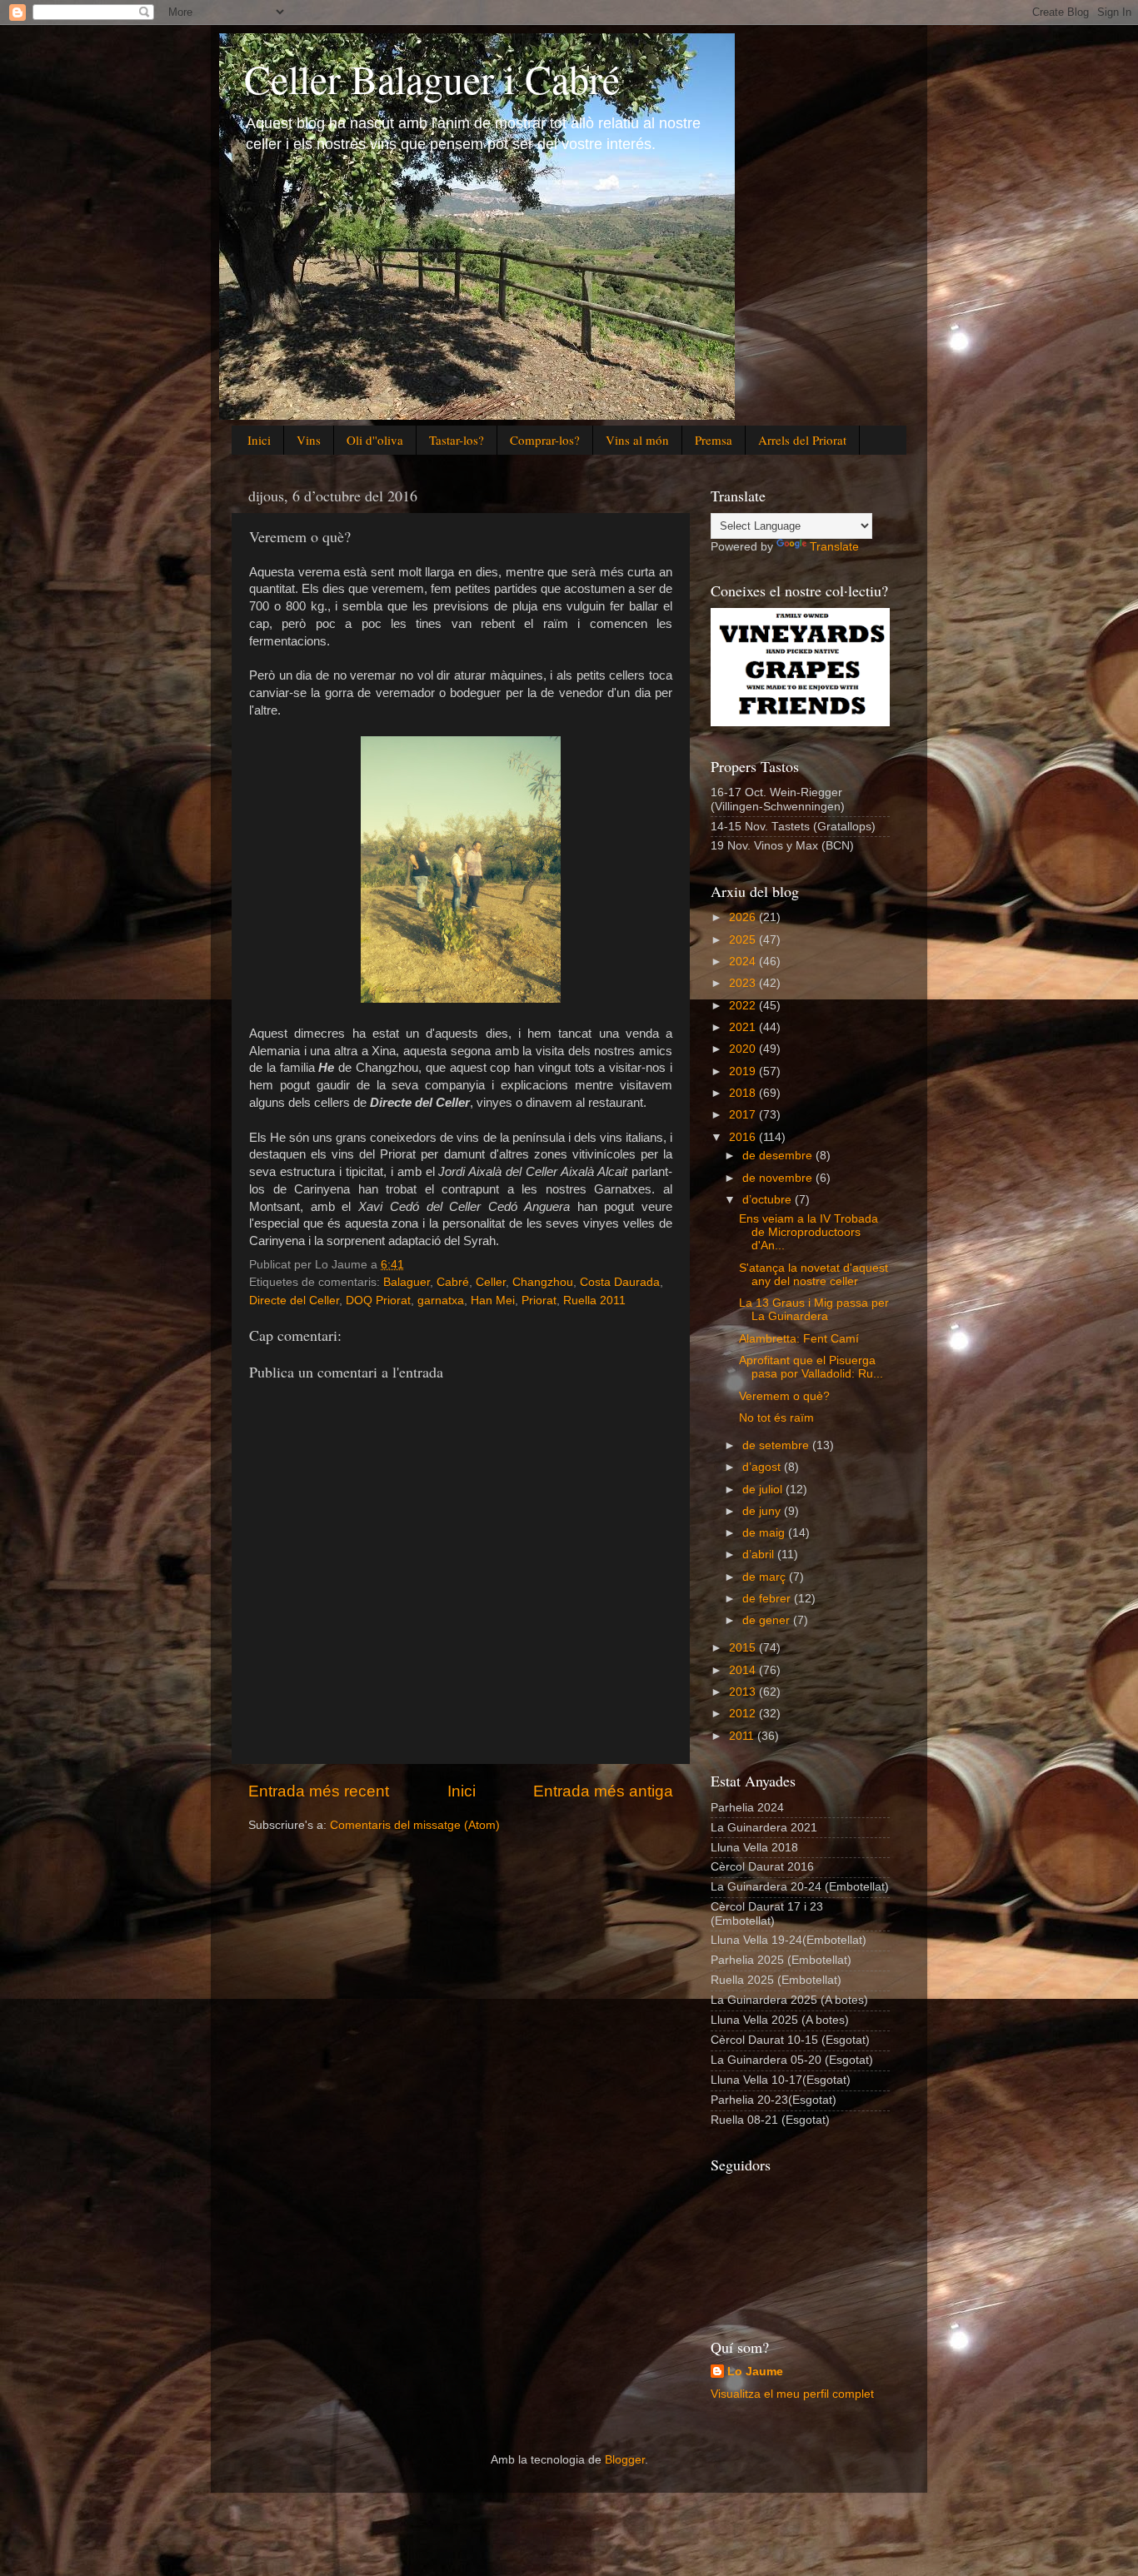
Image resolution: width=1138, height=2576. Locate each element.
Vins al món (637, 440)
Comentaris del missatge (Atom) (415, 1825)
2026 (744, 917)
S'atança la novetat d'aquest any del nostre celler (814, 1275)
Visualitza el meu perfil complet (792, 2394)
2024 (744, 962)
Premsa (714, 440)
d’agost (763, 1467)
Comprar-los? (545, 440)
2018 (744, 1093)
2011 (743, 1736)
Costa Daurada (620, 1282)
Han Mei (493, 1300)
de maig (765, 1533)
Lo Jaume (755, 2372)
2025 (744, 940)
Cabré (453, 1282)
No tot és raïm (776, 1418)
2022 (744, 1006)
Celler (491, 1282)
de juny (763, 1511)
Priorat (539, 1300)
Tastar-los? (457, 440)
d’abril (760, 1555)
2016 (744, 1137)
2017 (744, 1115)
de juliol (764, 1490)
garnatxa (441, 1300)
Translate (834, 547)
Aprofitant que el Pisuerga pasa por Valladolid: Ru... (811, 1367)
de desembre (779, 1156)
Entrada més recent (319, 1791)
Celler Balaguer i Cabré (432, 78)
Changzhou (543, 1282)
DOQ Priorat (378, 1300)
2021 (744, 1027)
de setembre (777, 1445)
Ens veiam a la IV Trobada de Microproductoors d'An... (809, 1232)
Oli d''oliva (375, 440)
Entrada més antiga (603, 1791)
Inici (259, 440)
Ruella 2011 (594, 1300)
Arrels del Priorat (802, 440)
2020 (744, 1049)
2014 (744, 1670)
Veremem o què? (784, 1396)
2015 (744, 1648)
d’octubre (769, 1200)
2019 (744, 1071)
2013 (744, 1692)
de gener (768, 1620)
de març (766, 1577)
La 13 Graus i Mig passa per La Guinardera (814, 1310)
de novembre (779, 1178)
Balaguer (407, 1282)
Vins (309, 440)
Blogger (625, 2460)
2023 (744, 983)
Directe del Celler (294, 1300)
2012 (744, 1714)
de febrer (768, 1599)
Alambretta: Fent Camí (799, 1339)
